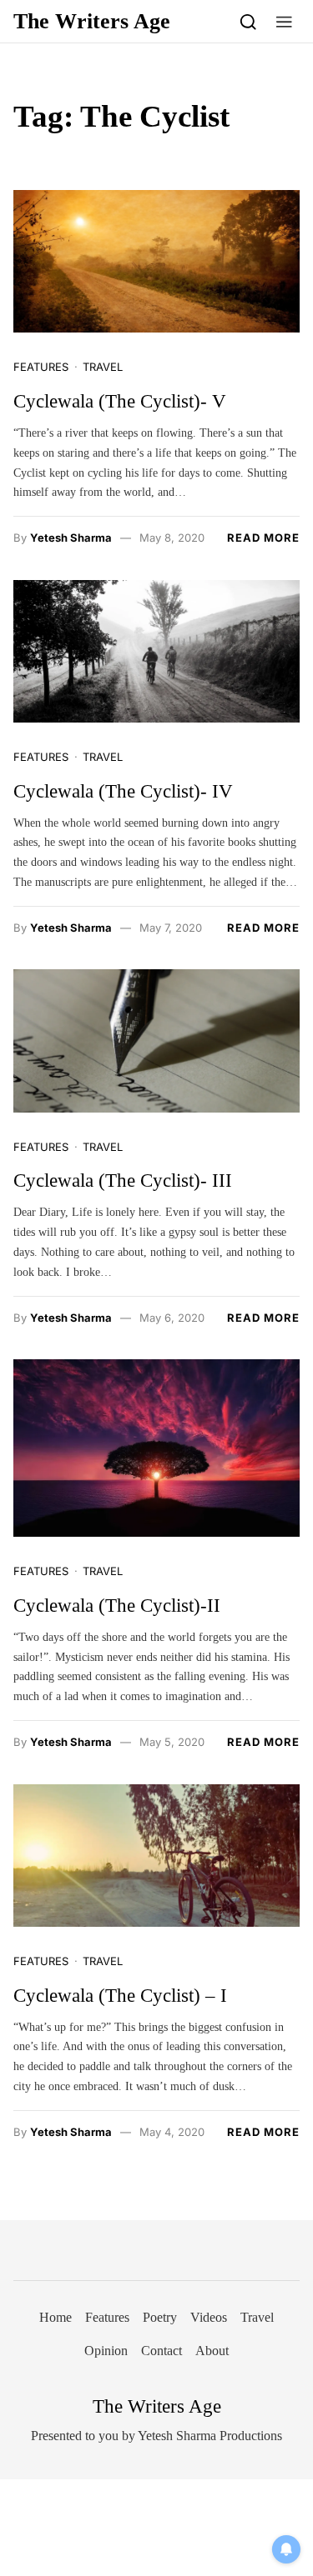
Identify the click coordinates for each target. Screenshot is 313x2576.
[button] (284, 21)
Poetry (160, 2317)
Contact (162, 2351)
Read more (263, 538)
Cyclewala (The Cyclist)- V (120, 401)
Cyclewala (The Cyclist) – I (120, 1996)
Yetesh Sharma (71, 538)
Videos (209, 2317)
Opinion (106, 2351)
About (212, 2351)
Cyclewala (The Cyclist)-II (117, 1606)
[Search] (248, 21)
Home (56, 2317)
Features (41, 367)
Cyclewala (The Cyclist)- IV (123, 791)
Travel (103, 367)
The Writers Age (92, 21)
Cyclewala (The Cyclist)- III (123, 1180)
